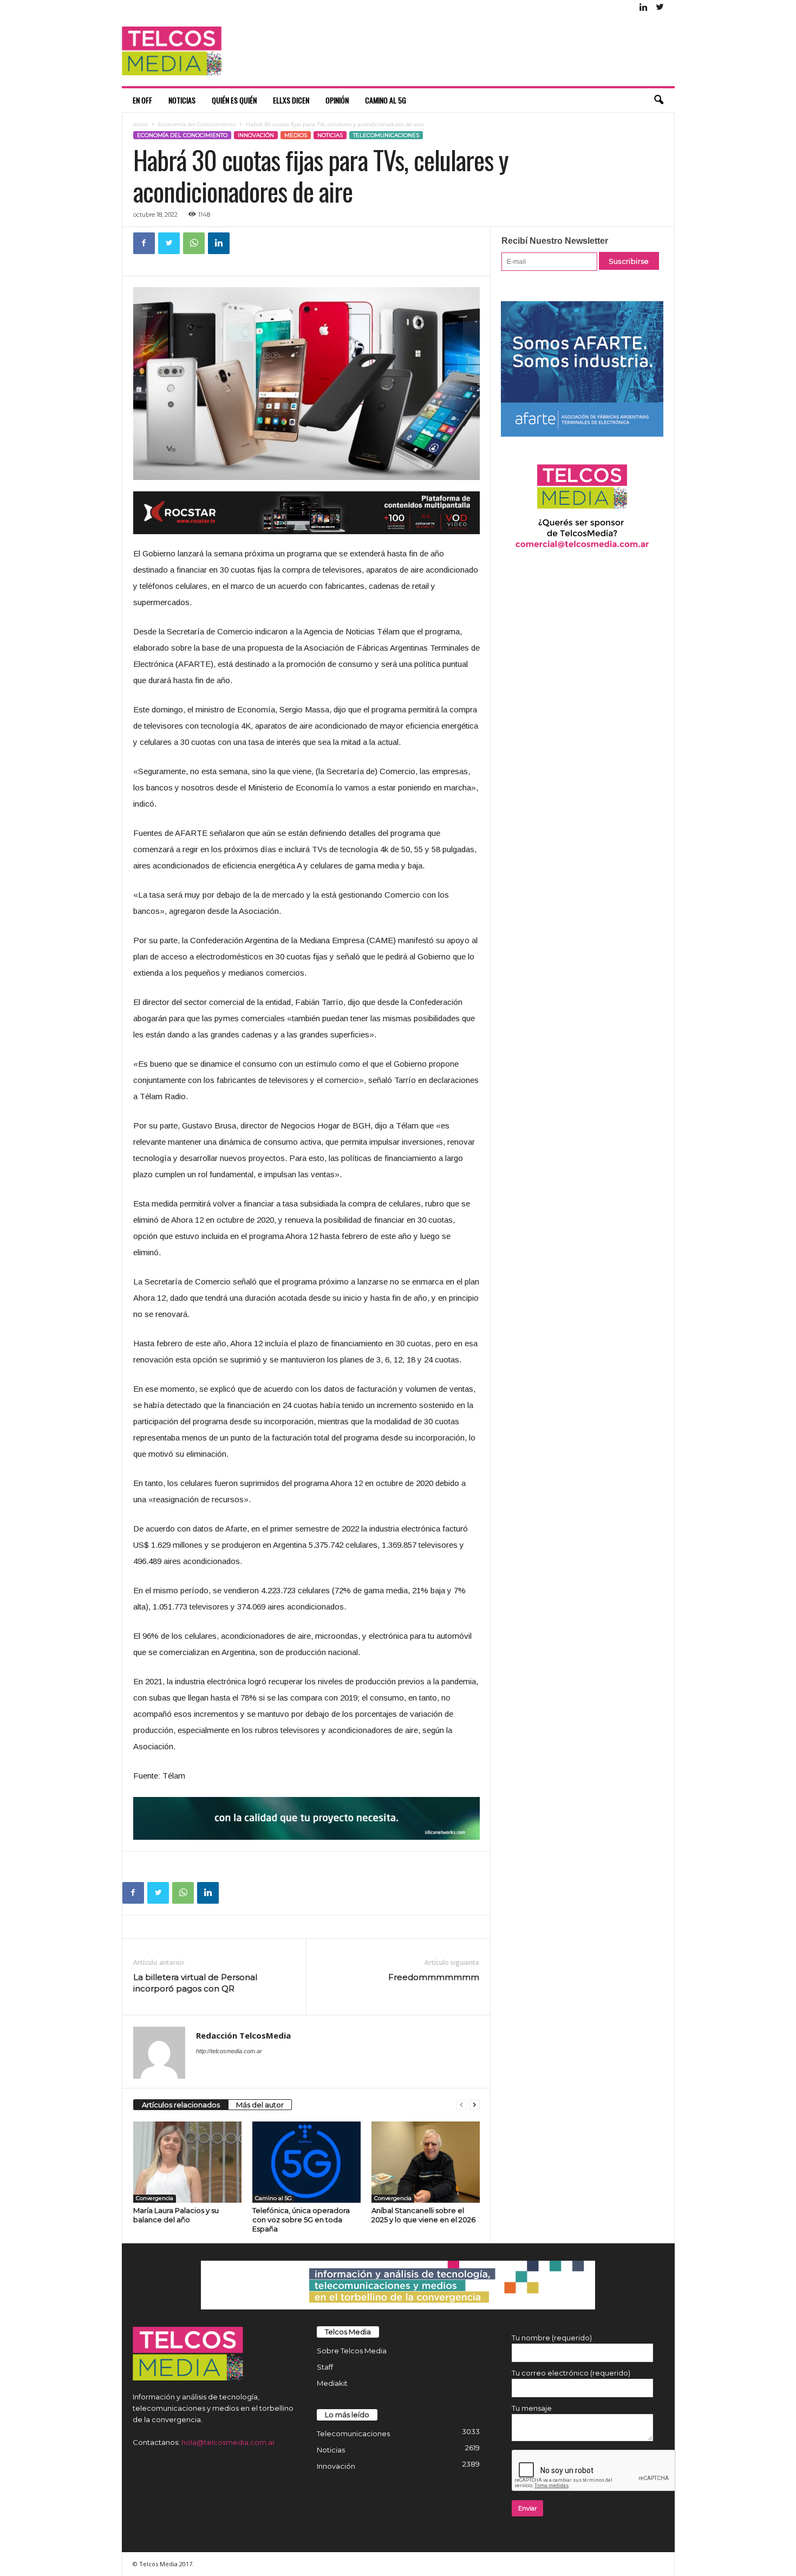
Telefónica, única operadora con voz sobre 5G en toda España (301, 2220)
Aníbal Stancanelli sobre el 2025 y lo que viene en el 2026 (423, 2215)
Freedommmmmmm (434, 1977)
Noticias (182, 100)
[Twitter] (660, 8)
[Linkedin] (644, 8)
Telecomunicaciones (386, 135)
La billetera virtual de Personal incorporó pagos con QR (195, 1983)
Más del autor (260, 2105)
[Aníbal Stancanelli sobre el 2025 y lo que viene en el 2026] (426, 2162)
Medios (296, 135)
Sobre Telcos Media (352, 2351)
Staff (325, 2367)
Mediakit (332, 2383)
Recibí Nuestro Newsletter (555, 241)
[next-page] (474, 2105)
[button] (658, 100)
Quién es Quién (234, 100)
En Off (142, 100)
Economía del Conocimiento (197, 124)
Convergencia (155, 2198)
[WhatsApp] (194, 243)
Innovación (256, 135)
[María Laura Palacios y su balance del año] (187, 2162)
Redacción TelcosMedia (243, 2035)
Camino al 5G (386, 100)
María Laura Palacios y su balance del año (176, 2215)
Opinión (337, 100)
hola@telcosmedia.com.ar (228, 2442)
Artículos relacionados (181, 2105)
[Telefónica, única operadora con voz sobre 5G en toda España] (306, 2162)
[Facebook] (144, 243)
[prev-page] (461, 2105)
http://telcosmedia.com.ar (229, 2051)
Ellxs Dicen (291, 100)
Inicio (141, 124)
